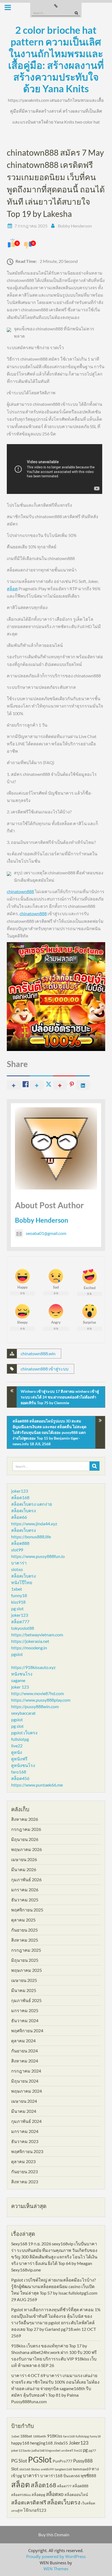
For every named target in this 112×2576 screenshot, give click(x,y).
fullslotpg (20, 1739)
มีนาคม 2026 (24, 1869)
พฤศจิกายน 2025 (27, 1910)
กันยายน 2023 (24, 2171)
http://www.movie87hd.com (38, 1693)
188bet (26, 2436)
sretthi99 (47, 2469)
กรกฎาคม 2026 (26, 1829)
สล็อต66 (19, 1517)
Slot (15, 2469)
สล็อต (12, 588)
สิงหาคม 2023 (25, 2182)
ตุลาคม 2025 (23, 1920)
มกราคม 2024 (25, 2131)
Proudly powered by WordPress (56, 2556)
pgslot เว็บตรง (24, 1733)
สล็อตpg (38, 2494)
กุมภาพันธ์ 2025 (26, 2000)
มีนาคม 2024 (24, 2111)
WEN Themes (56, 2569)
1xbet (17, 1589)
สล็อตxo (55, 2494)
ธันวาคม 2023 (25, 2141)
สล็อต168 (20, 1497)
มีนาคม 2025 (24, 1990)
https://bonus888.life (31, 1537)
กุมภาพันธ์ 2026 (26, 1879)
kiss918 (18, 1602)
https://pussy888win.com (35, 1706)
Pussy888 (83, 2461)
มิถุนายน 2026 (25, 1839)
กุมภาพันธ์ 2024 (26, 2121)
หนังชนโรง (22, 1674)
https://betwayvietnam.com (37, 1635)
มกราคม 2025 (25, 2010)
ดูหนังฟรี (19, 1759)
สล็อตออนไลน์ (76, 2494)
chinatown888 (20, 891)
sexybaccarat (23, 1713)
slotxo (17, 1569)
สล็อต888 (20, 1543)
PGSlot (40, 2459)
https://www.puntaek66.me (37, 1785)
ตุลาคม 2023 (23, 2161)
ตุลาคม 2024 (23, 2041)
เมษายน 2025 (24, 1980)
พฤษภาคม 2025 (27, 1970)
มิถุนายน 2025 (25, 1960)
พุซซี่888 (88, 2476)
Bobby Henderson (75, 226)
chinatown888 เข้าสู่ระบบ (45, 1369)
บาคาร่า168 (51, 2476)
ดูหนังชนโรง (23, 1765)
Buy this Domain (54, 2535)
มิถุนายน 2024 (25, 2081)
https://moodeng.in (29, 1648)
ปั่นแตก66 (72, 2476)
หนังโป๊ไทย (22, 1582)
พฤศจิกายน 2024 (27, 2031)
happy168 (20, 2443)
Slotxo (35, 2469)
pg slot (17, 1608)
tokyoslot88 (23, 1628)
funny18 (19, 1595)
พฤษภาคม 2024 (27, 2091)
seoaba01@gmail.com (46, 1233)
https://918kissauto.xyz (33, 1667)
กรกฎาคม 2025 (26, 1950)
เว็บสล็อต (88, 2503)
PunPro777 (63, 2461)
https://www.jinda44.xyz (34, 1524)
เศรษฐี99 (17, 2511)
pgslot (17, 1654)
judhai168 (38, 2450)
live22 (17, 1746)
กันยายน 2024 (24, 2051)
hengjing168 (41, 2443)
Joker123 (79, 2443)
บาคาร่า (19, 1563)
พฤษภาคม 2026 (27, 1849)
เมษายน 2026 (24, 1859)
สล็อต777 (20, 1621)
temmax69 (82, 2469)
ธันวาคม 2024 (25, 2020)
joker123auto (21, 2450)
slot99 (17, 1550)
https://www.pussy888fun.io (38, 1556)
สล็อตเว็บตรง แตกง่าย (32, 1504)
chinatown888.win (38, 1353)
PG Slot (19, 2461)
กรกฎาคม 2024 (26, 2071)
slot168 (25, 2469)
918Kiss (55, 2436)
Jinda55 (61, 2443)
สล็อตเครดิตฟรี (29, 2502)
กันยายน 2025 (24, 1930)
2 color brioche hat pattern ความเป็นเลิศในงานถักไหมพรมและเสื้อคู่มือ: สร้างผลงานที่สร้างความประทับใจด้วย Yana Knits (56, 59)
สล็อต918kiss (21, 2495)
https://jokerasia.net (30, 1641)
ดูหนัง (17, 1752)
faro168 (19, 1772)
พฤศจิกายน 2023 (27, 2151)
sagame (18, 1680)
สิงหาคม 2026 (25, 1819)
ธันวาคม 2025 (25, 1900)
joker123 (20, 1491)
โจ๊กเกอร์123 (35, 2510)
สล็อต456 (20, 1778)
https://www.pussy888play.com (41, 1700)
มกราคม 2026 (25, 1890)
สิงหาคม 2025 (25, 1940)
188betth (40, 2436)
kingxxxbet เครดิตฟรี (59, 2450)
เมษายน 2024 (24, 2101)
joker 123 (20, 1687)
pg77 (92, 2450)
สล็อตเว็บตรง (24, 1510)
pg (85, 2450)
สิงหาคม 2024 (25, 2061)
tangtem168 (63, 2469)
